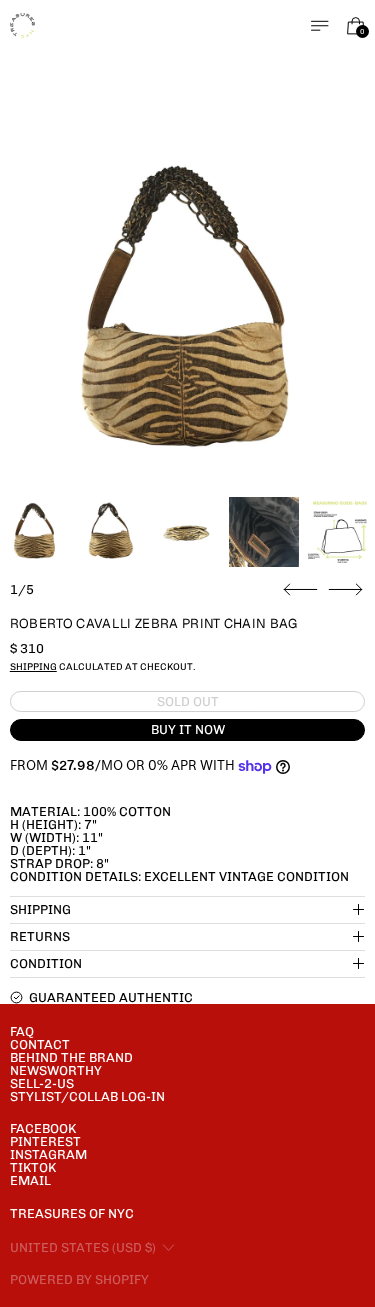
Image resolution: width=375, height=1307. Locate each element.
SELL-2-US (42, 1083)
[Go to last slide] (300, 590)
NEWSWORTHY (56, 1070)
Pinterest (45, 1141)
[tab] (35, 532)
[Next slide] (345, 590)
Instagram (48, 1154)
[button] (188, 313)
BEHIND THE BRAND (71, 1057)
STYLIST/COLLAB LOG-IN (87, 1096)
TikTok (33, 1167)
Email (30, 1180)
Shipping (33, 666)
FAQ (22, 1031)
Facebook (43, 1128)
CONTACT (40, 1044)
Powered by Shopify (79, 1279)
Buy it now (188, 729)
